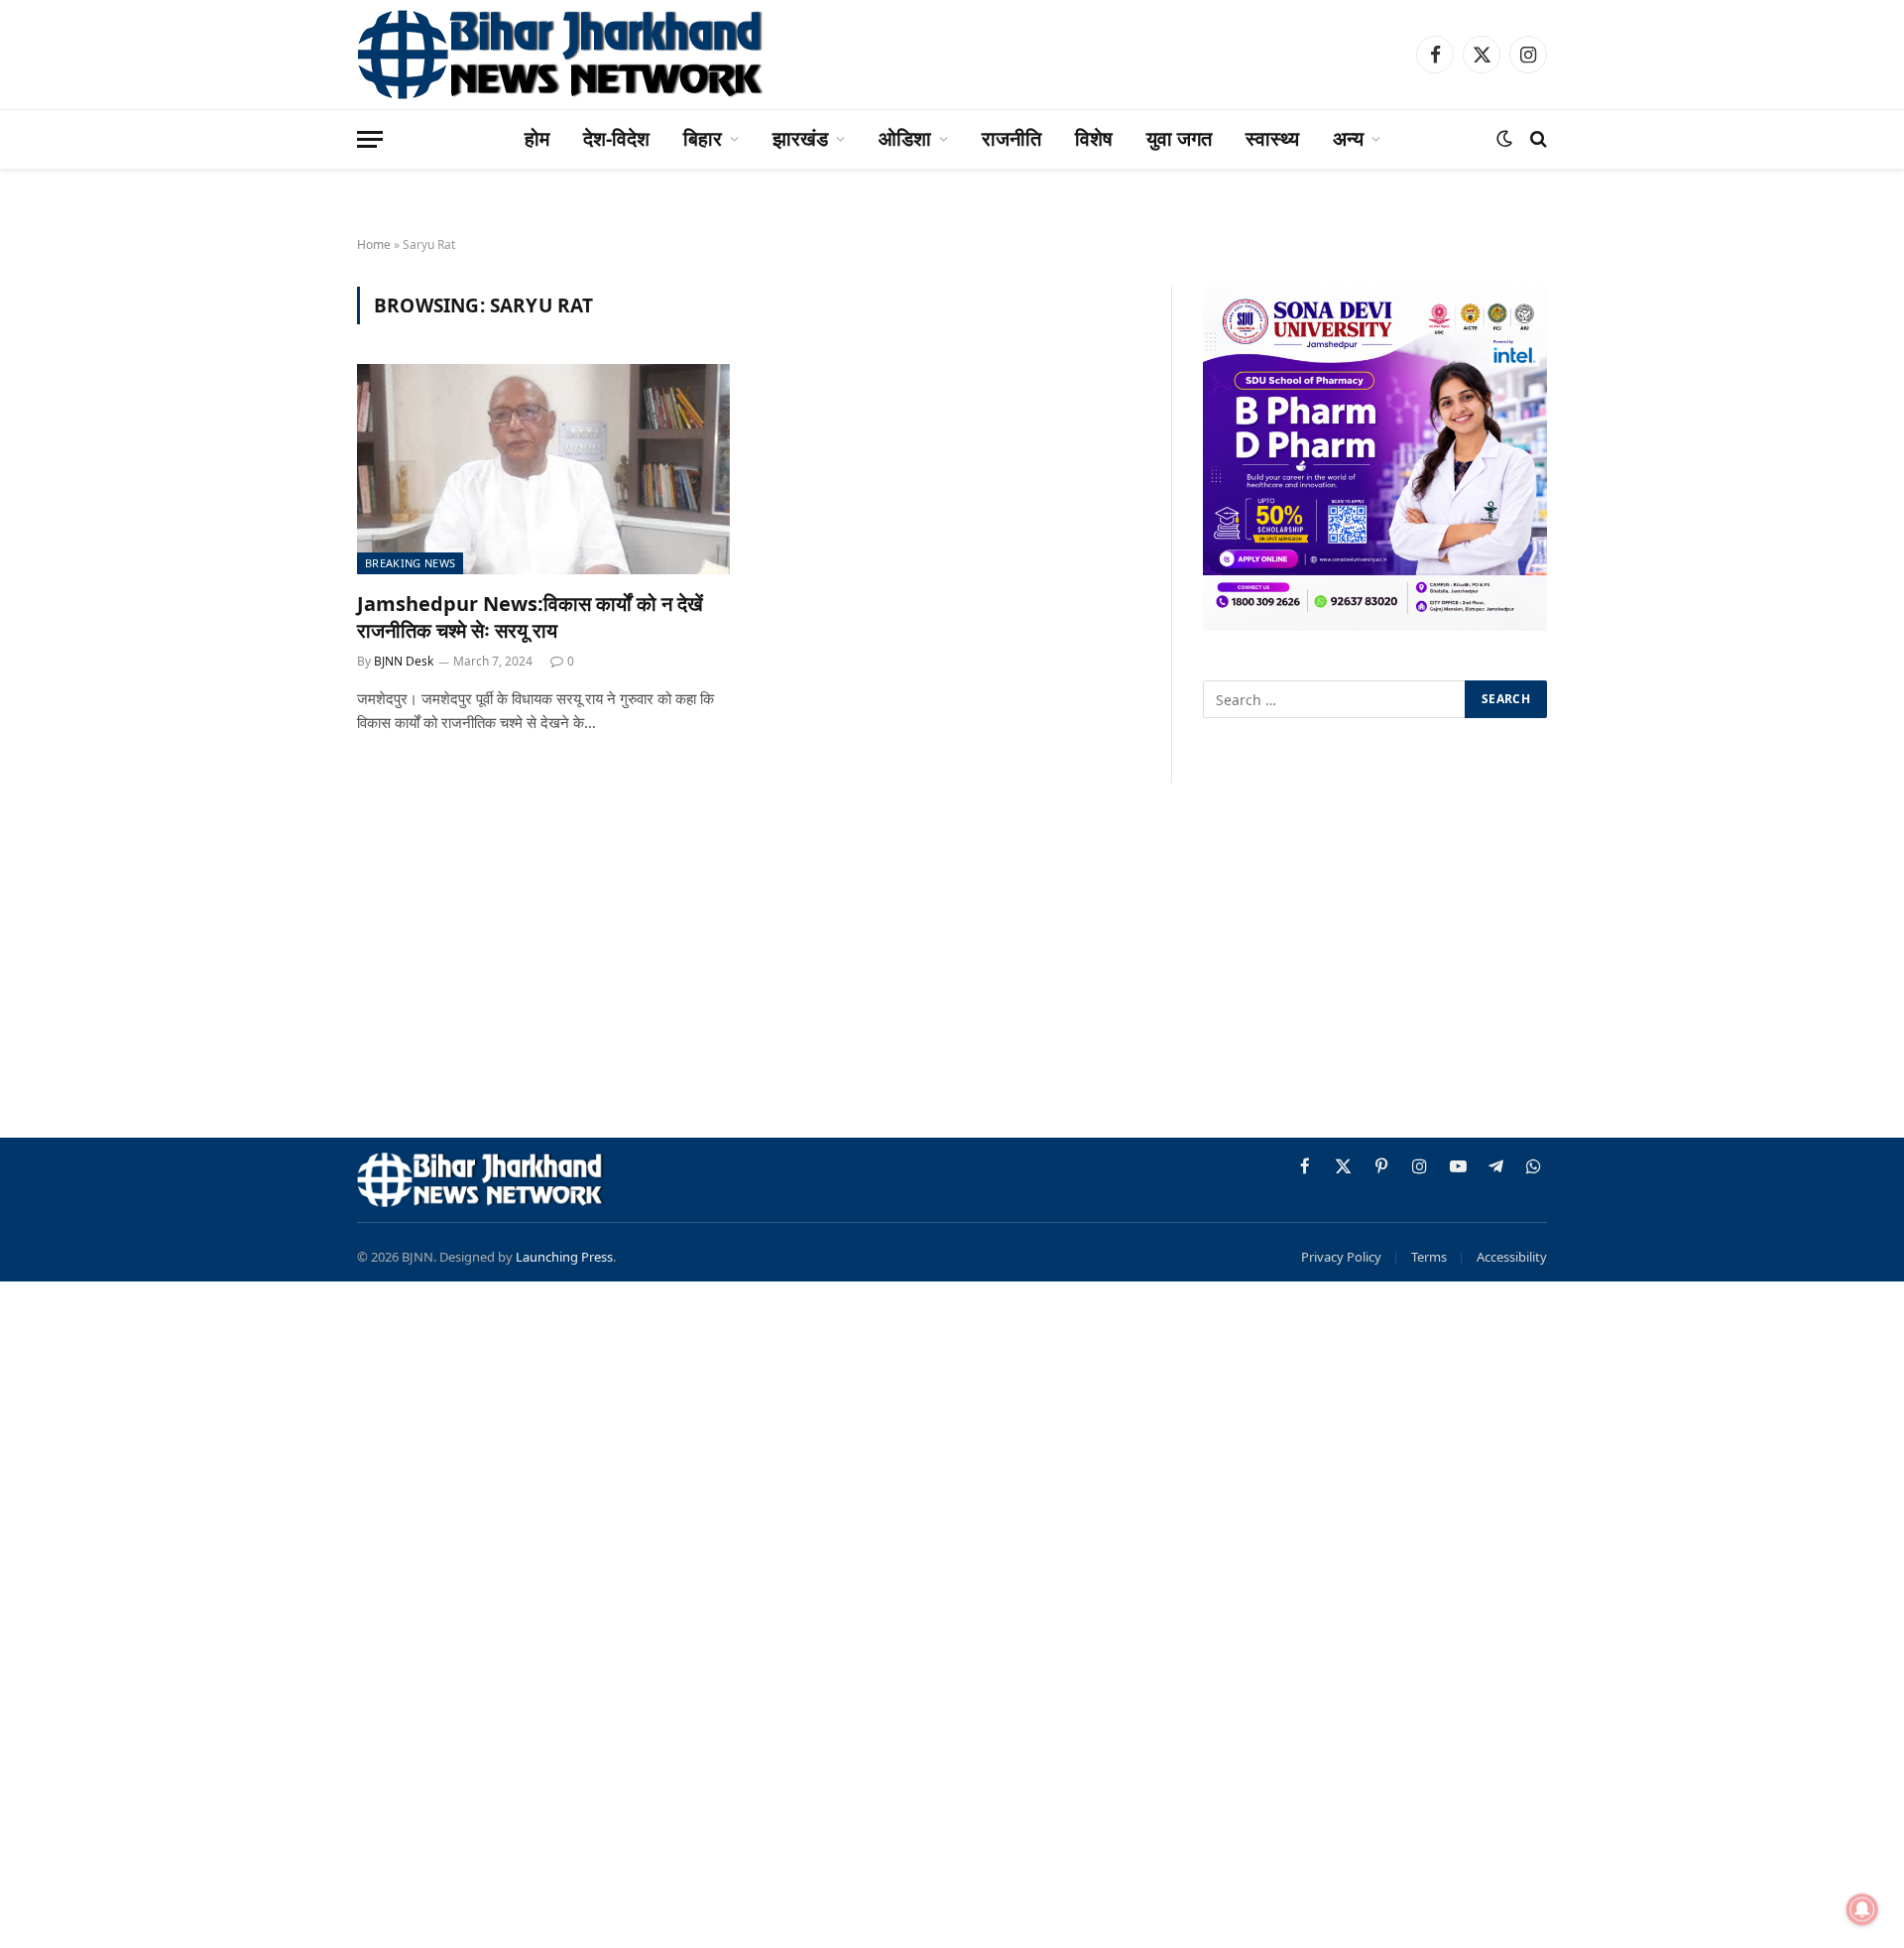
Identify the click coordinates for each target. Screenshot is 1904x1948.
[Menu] (370, 139)
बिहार (703, 138)
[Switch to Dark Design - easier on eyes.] (1504, 139)
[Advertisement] (952, 964)
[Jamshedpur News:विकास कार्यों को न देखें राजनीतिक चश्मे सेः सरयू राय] (543, 469)
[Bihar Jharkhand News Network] (561, 55)
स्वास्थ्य (1272, 138)
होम (537, 138)
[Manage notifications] (1862, 1909)
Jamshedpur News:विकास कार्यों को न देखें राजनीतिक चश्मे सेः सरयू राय (530, 617)
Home (374, 244)
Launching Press (564, 1257)
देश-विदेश (616, 138)
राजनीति (1011, 138)
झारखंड (800, 138)
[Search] (1537, 139)
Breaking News (410, 563)
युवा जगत (1179, 138)
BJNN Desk (404, 661)
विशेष (1094, 138)
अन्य (1348, 138)
